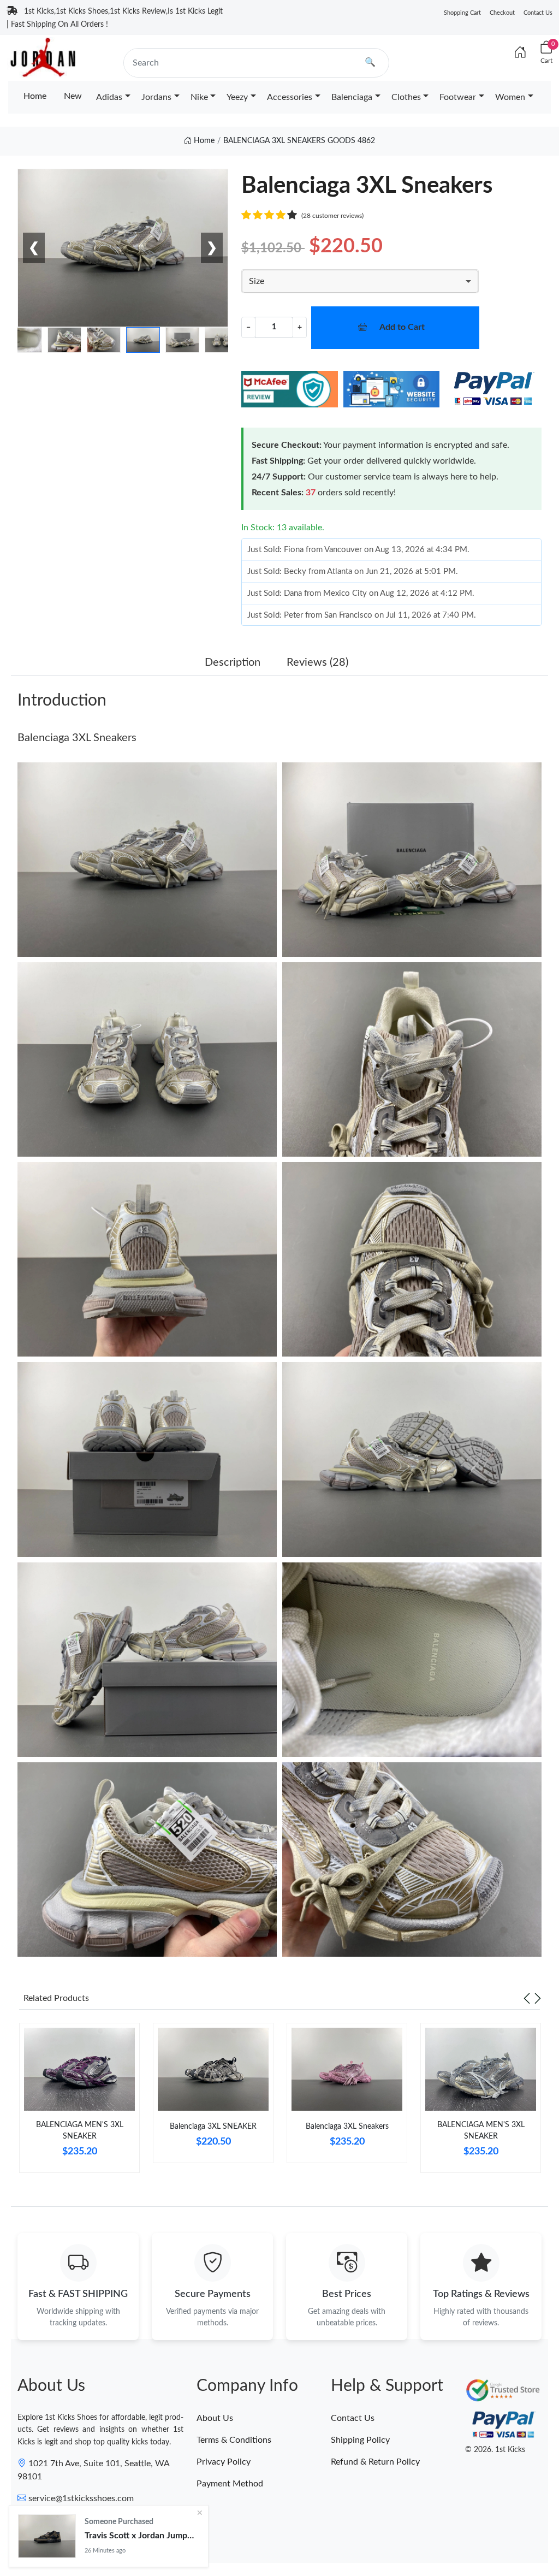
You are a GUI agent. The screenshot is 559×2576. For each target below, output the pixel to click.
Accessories (290, 97)
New (73, 96)
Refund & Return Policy (375, 2462)
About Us (215, 2418)
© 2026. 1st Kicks (495, 2450)
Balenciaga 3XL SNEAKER (213, 2127)
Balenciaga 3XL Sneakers (77, 738)
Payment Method (230, 2484)
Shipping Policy (360, 2440)
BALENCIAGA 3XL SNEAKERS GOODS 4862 (299, 141)
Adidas (109, 97)
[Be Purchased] (47, 2536)
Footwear (458, 97)
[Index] (520, 53)
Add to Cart (402, 327)
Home (35, 96)
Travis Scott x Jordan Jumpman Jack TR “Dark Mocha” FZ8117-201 (142, 2536)
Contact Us (538, 13)
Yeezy (237, 97)
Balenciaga (352, 97)
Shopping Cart (462, 13)
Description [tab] (233, 662)
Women (510, 97)
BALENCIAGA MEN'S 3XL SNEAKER (80, 2131)
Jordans (156, 97)
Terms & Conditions (234, 2440)
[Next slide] (538, 1998)
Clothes (406, 97)
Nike (199, 97)
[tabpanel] (79, 2102)
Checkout (502, 13)
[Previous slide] (527, 1998)
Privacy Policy (224, 2462)
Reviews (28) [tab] (317, 662)
